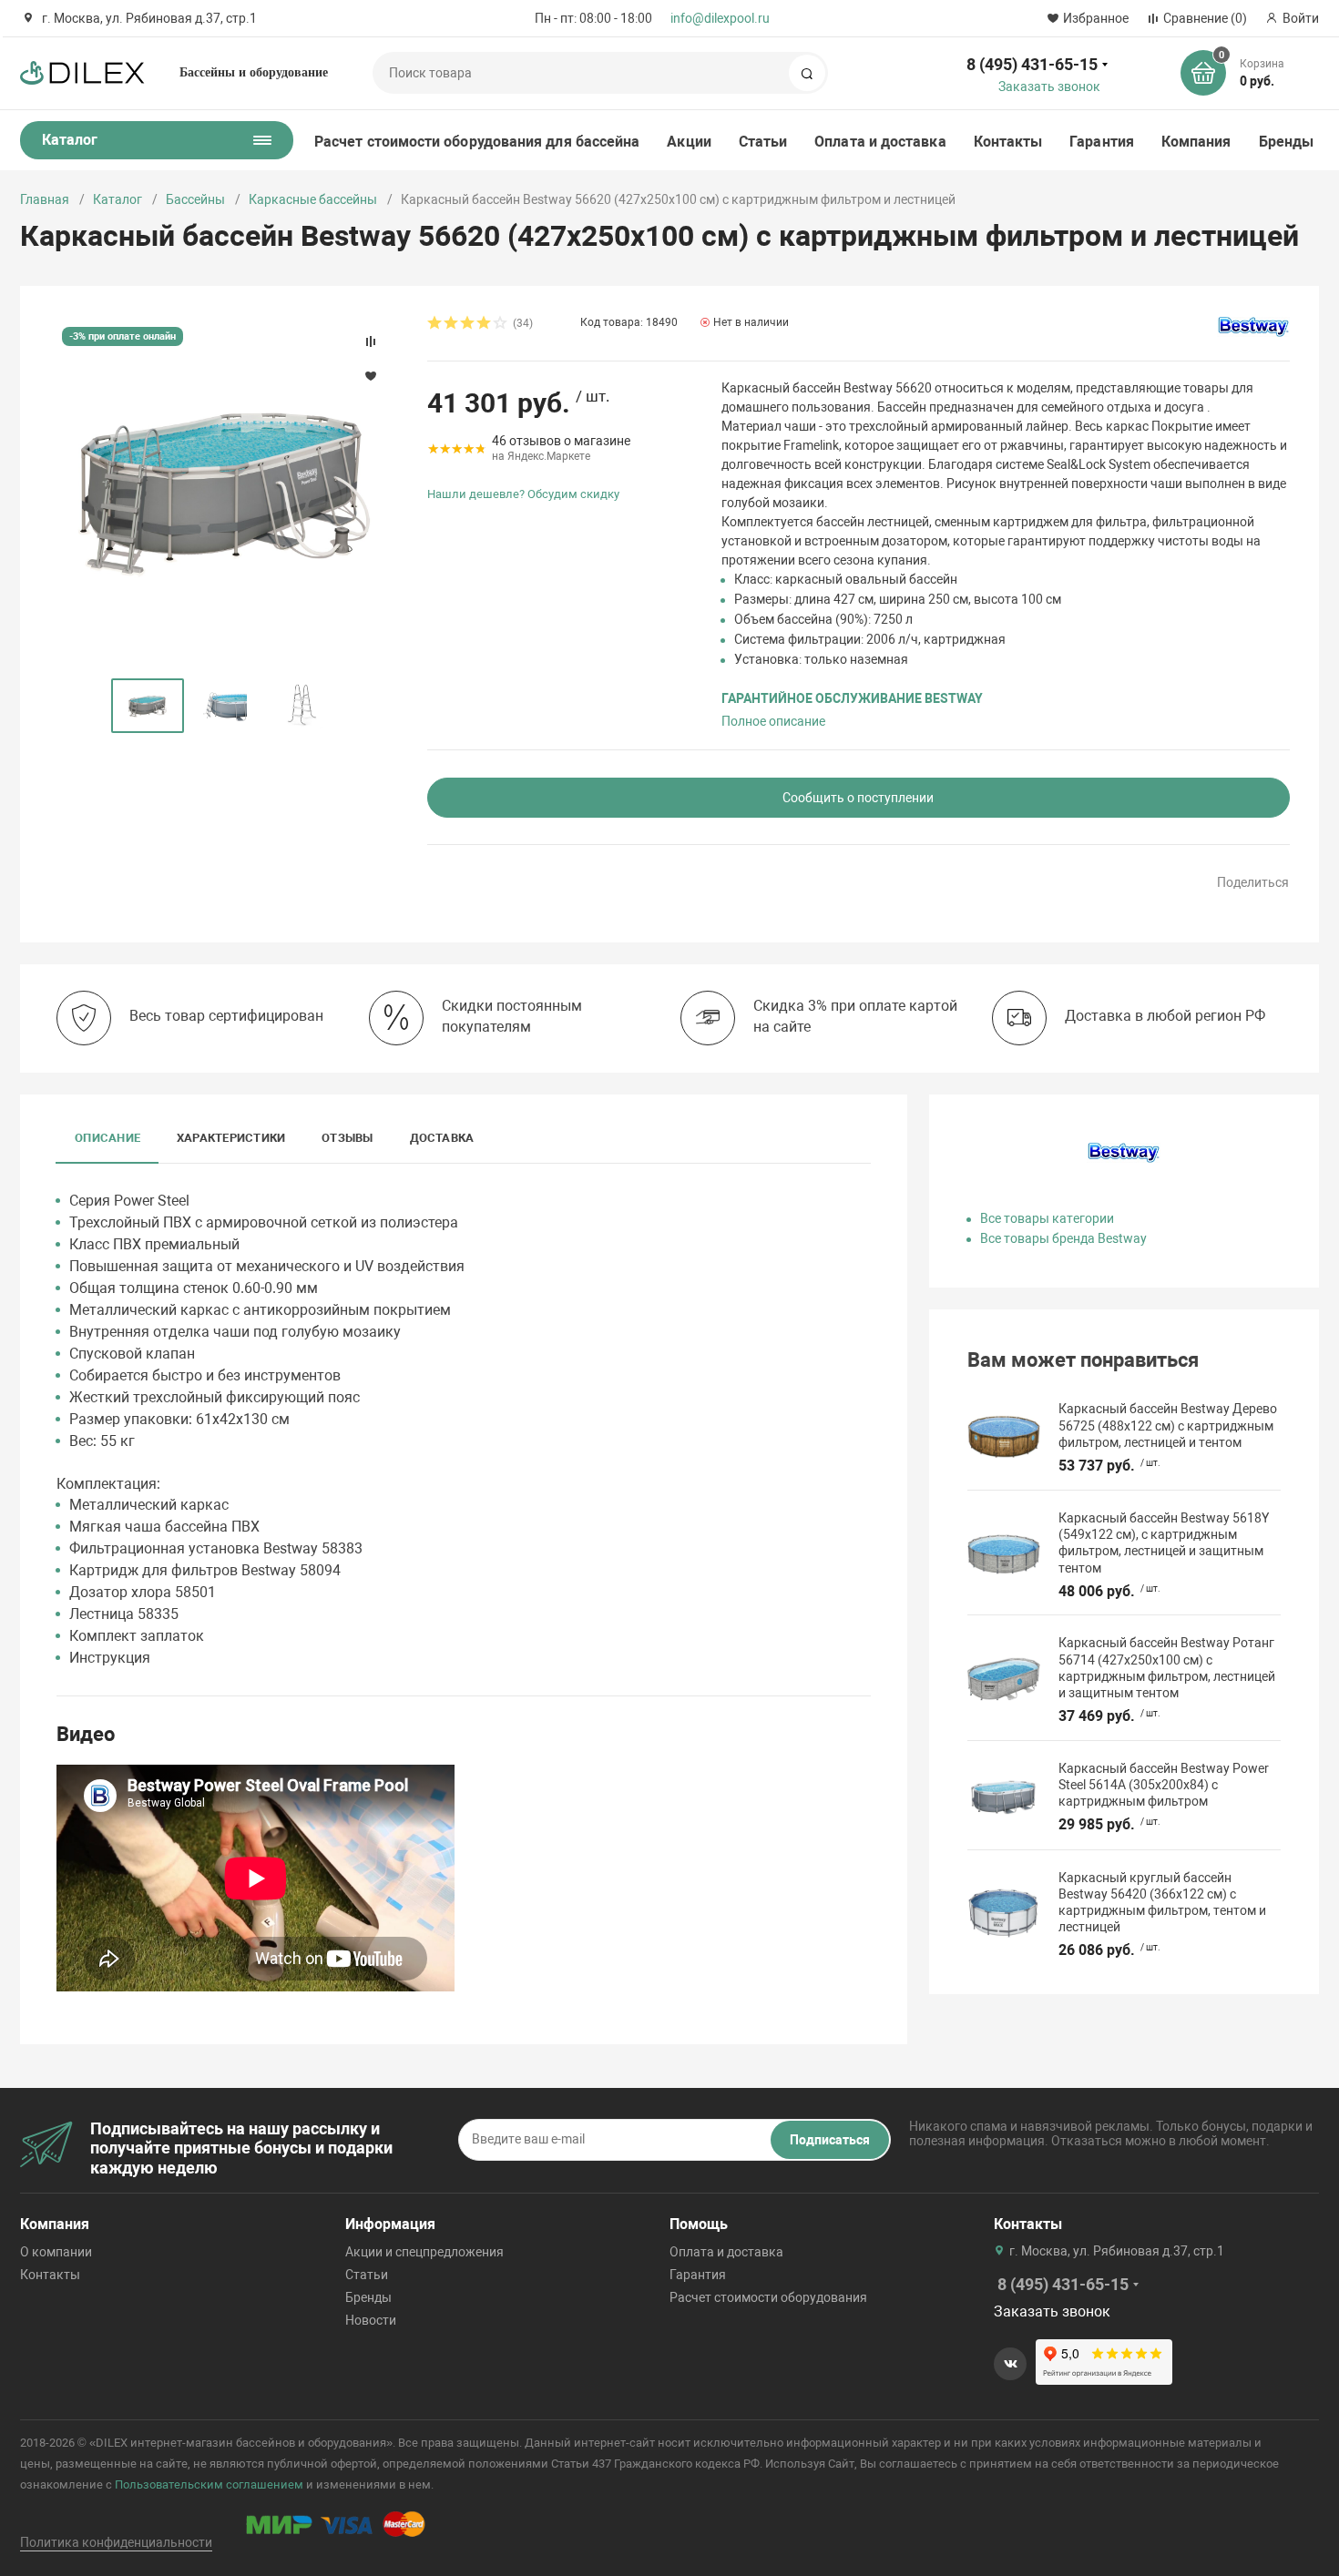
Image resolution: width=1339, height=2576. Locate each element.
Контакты (1008, 142)
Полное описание (773, 721)
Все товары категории (1047, 1218)
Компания (1196, 142)
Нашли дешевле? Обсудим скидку (523, 494)
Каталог (118, 199)
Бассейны (195, 199)
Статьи (763, 142)
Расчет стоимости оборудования (768, 2297)
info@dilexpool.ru (720, 18)
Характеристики (231, 1138)
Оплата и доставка (880, 142)
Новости (371, 2320)
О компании (56, 2252)
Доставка (442, 1138)
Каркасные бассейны (313, 199)
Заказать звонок (1049, 87)
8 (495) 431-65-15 (1032, 64)
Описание (107, 1138)
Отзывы (347, 1138)
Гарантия (1102, 142)
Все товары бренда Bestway (1063, 1238)
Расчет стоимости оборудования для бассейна (477, 142)
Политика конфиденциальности (116, 2542)
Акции (689, 142)
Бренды (1286, 142)
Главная (45, 199)
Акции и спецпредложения (424, 2252)
